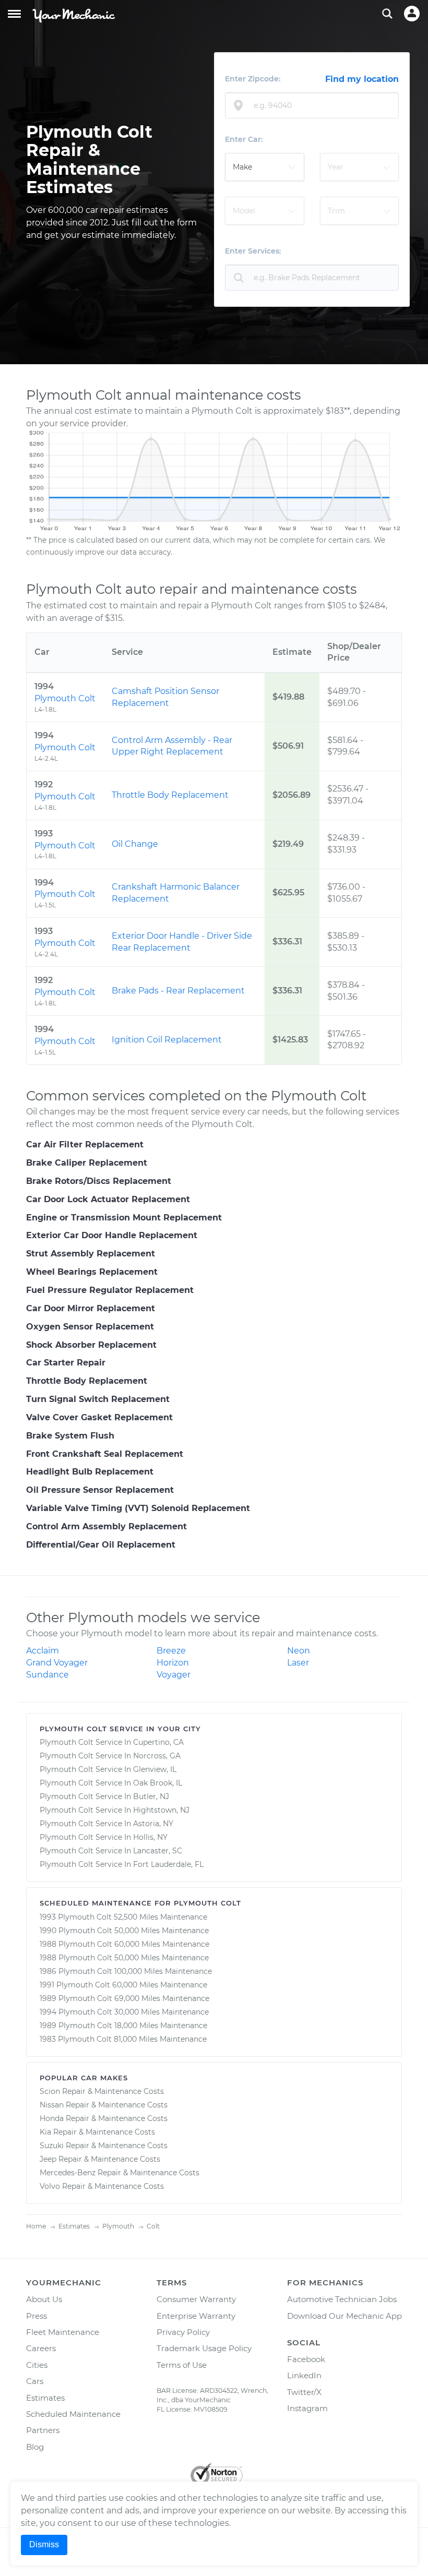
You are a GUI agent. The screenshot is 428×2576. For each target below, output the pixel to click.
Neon (299, 1651)
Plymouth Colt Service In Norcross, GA (110, 1756)
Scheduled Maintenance (73, 2414)
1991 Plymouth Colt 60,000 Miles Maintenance (123, 1985)
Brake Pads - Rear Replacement (178, 991)
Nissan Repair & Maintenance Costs (104, 2105)
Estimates (45, 2398)
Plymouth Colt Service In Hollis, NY (104, 1837)
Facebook (306, 2359)
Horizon (173, 1663)
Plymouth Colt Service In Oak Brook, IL (111, 1783)
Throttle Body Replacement (170, 795)
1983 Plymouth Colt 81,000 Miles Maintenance (123, 2039)
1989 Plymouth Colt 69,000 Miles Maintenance (124, 1998)
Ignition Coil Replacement (167, 1040)
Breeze (171, 1651)
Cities (37, 2365)
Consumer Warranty (196, 2299)
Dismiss (44, 2544)
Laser (298, 1663)
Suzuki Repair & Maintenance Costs (104, 2146)
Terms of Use (182, 2365)
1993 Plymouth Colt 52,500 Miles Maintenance (123, 1917)
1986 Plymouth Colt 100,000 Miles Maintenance (126, 1971)
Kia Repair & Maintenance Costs (97, 2132)
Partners (43, 2430)
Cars (35, 2381)
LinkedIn (304, 2375)
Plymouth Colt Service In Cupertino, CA (112, 1742)
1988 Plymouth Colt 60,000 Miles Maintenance (124, 1944)
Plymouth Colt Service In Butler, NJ (104, 1796)
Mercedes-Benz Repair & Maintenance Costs (120, 2173)
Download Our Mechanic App (344, 2316)
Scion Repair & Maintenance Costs (102, 2091)
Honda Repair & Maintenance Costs (104, 2118)
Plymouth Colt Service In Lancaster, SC (111, 1851)
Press (37, 2316)
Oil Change (135, 844)
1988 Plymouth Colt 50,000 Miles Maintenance (124, 1958)
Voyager (174, 1675)
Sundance (47, 1675)
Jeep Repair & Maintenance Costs (100, 2159)
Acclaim (43, 1651)
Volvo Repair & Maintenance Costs (102, 2186)
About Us (44, 2299)
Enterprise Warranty (196, 2316)
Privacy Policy (183, 2332)
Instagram (307, 2408)
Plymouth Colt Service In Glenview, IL (108, 1769)
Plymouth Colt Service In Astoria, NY (106, 1824)
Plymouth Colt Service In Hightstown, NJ (115, 1810)
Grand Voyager (57, 1663)
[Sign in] (412, 14)
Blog (35, 2447)
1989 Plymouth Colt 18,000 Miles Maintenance (123, 2026)
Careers (41, 2348)
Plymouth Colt (65, 698)
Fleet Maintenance (63, 2332)
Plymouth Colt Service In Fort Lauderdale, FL (122, 1864)
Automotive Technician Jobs (342, 2299)
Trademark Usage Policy (204, 2348)
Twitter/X (304, 2392)
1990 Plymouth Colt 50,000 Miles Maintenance (124, 1931)
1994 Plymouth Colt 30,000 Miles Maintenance (124, 2012)
